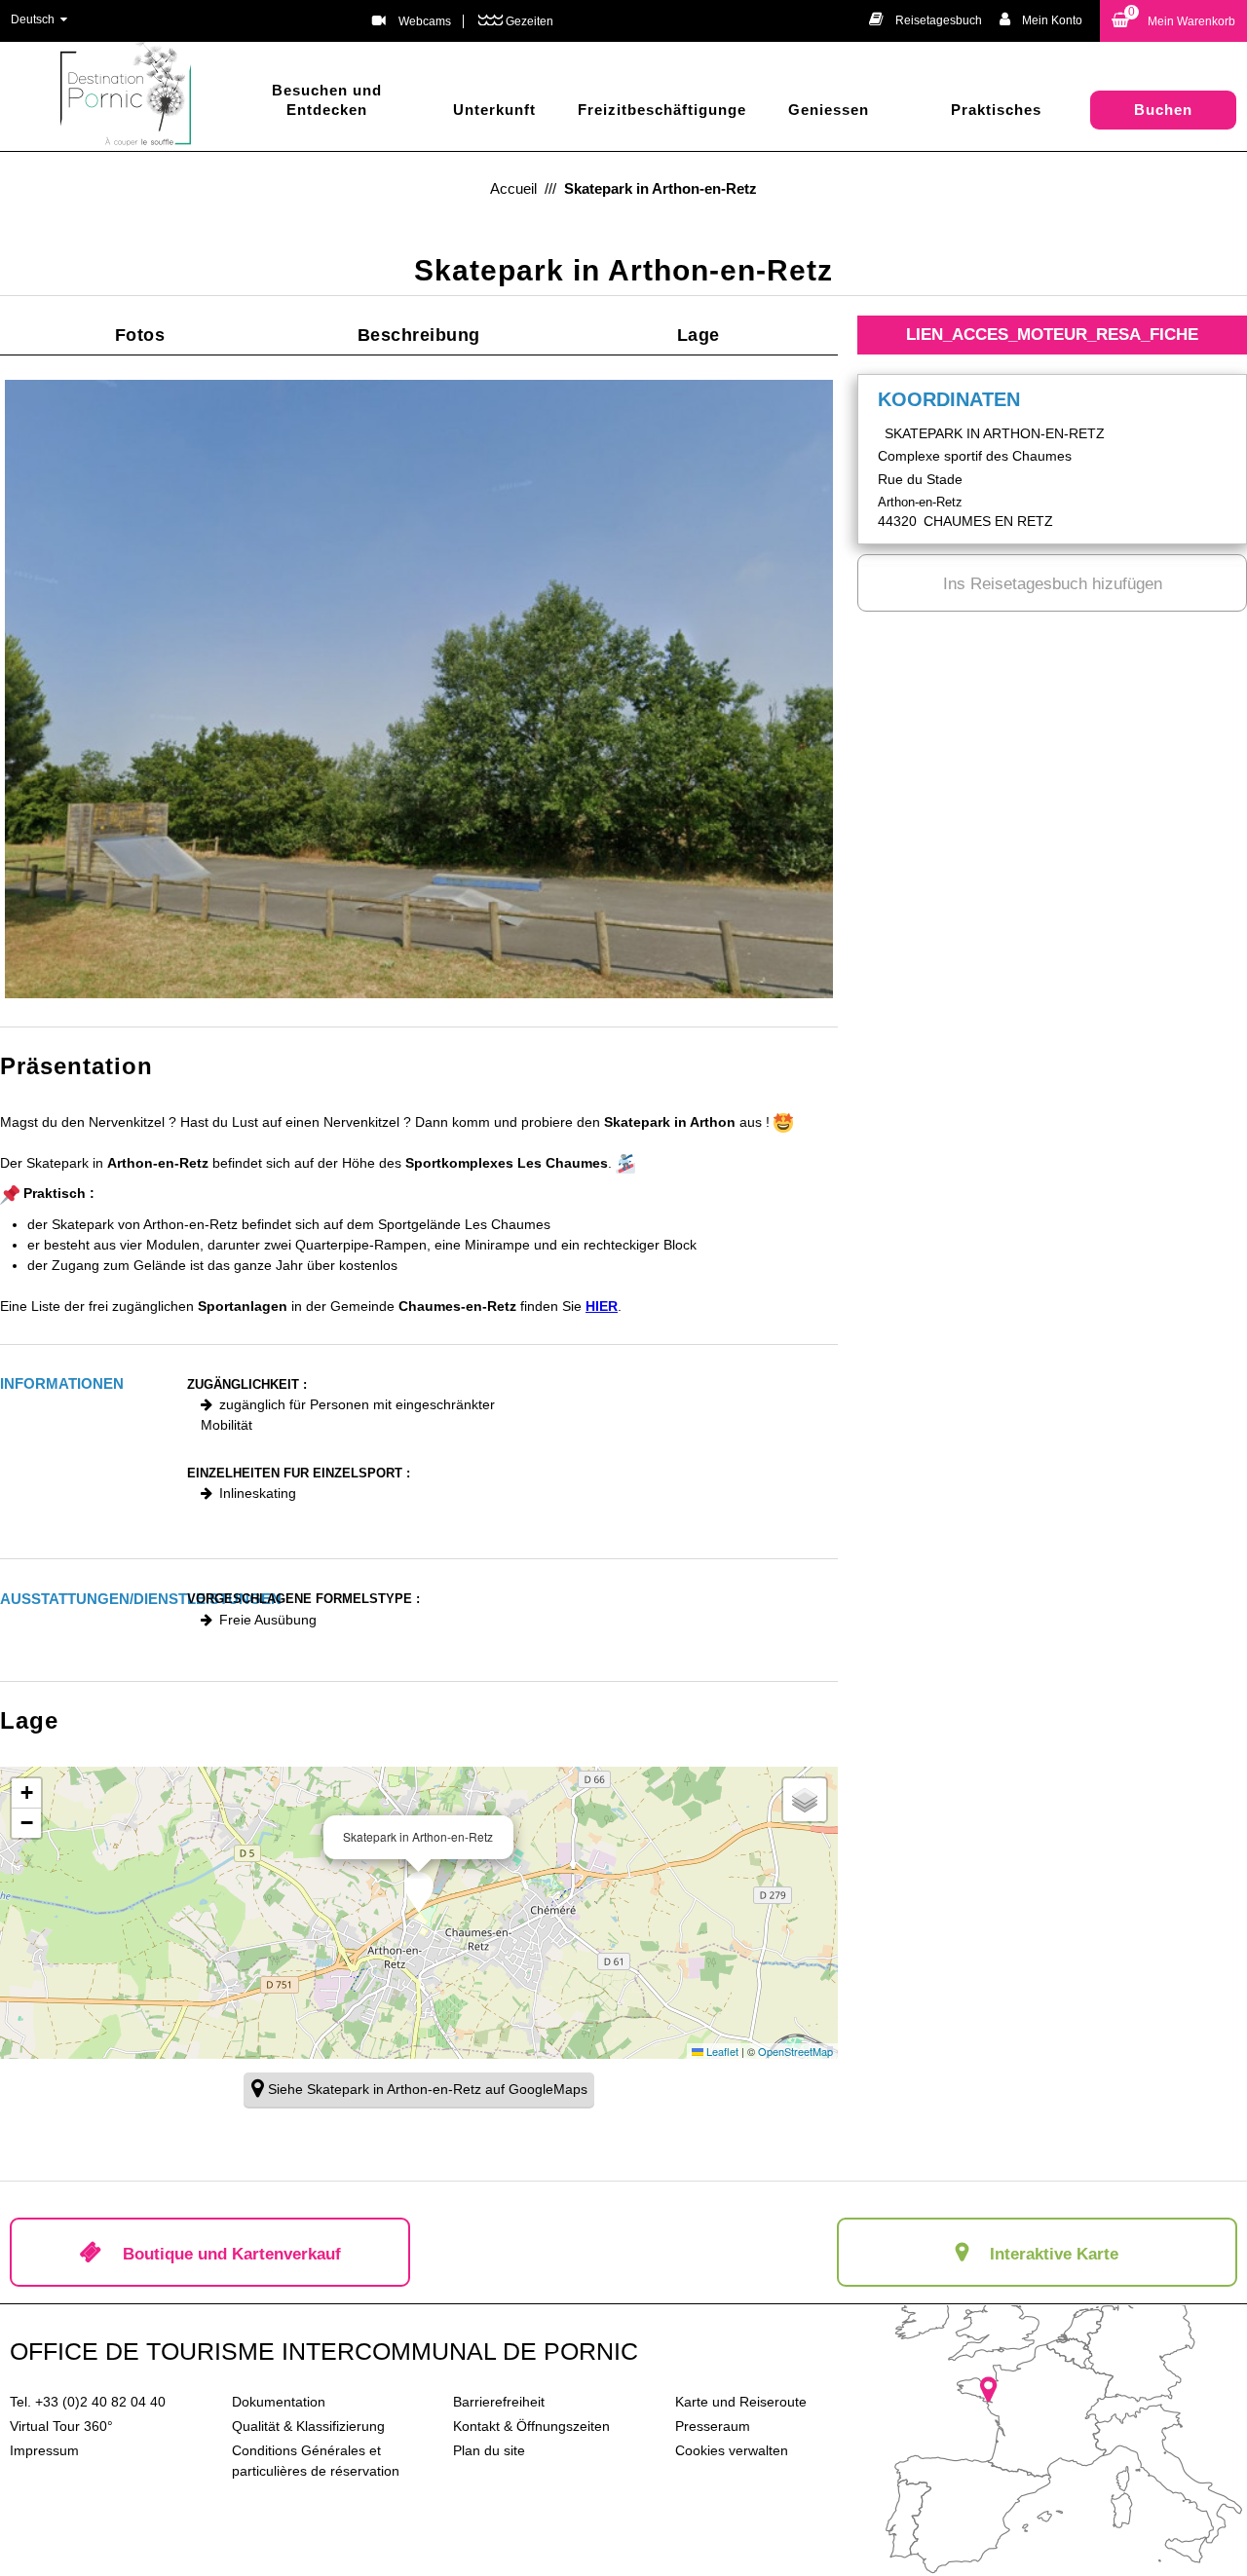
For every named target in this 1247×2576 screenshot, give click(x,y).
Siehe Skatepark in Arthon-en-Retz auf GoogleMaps (428, 2089)
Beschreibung (419, 335)
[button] (1173, 21)
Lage (699, 335)
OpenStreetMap (795, 2051)
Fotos (140, 335)
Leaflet (721, 2051)
